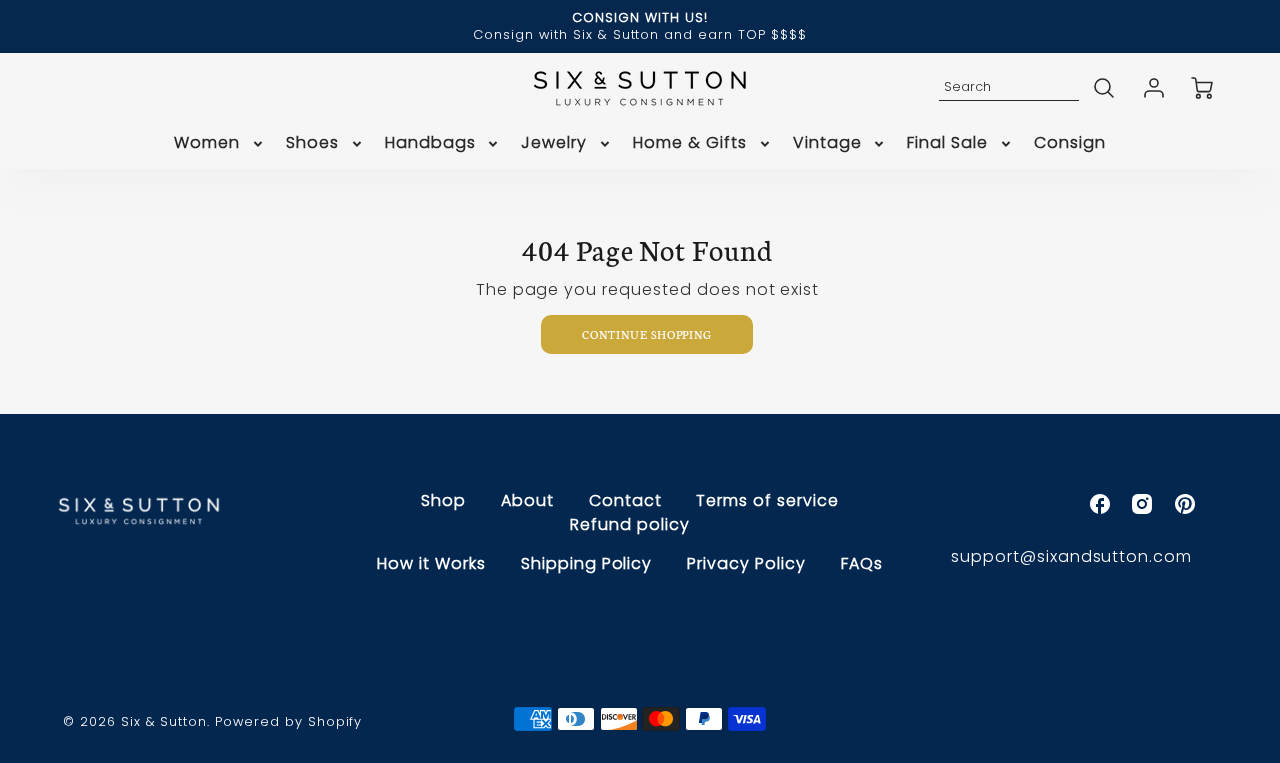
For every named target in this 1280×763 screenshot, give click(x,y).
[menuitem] (220, 143)
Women (207, 143)
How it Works (431, 563)
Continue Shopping (647, 334)
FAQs (862, 563)
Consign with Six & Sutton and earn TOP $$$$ (639, 34)
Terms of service (767, 500)
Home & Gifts (690, 143)
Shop (443, 500)
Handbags (430, 143)
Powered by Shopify (288, 721)
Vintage (827, 143)
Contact (625, 500)
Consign (1070, 143)
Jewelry (554, 143)
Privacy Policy (746, 563)
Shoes (312, 143)
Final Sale (947, 143)
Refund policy (629, 524)
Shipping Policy (586, 563)
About (527, 500)
